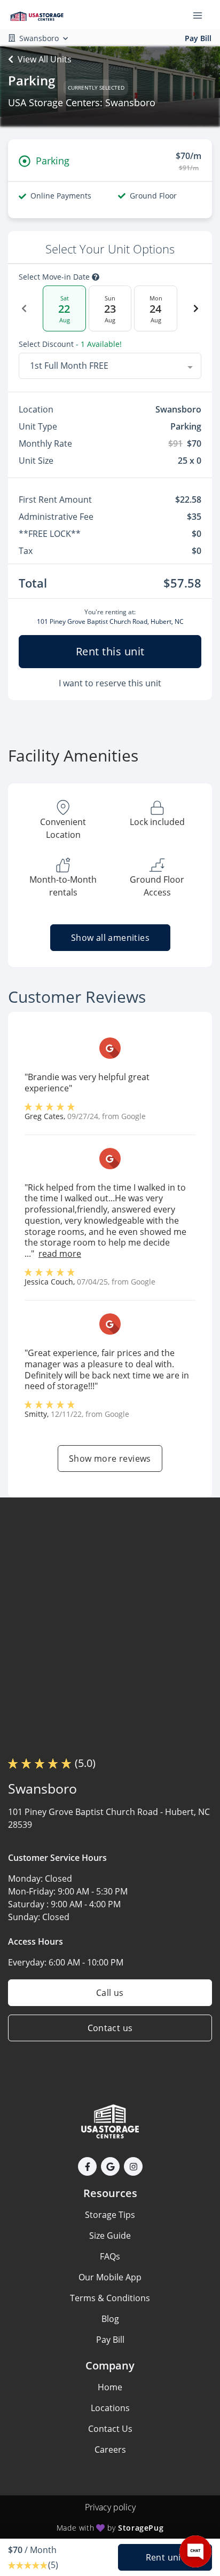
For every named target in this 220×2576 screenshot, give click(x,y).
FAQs (110, 2256)
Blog (110, 2319)
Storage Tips (110, 2215)
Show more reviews (110, 1459)
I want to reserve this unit (110, 683)
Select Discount (70, 344)
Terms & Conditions (110, 2298)
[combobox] (110, 366)
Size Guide (110, 2236)
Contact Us (110, 2429)
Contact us (110, 2028)
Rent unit (165, 2557)
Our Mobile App (110, 2277)
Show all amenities (110, 938)
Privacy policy (110, 2507)
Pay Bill (198, 38)
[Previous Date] (24, 308)
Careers (110, 2450)
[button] (87, 2166)
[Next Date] (196, 308)
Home (110, 2387)
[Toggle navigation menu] (202, 15)
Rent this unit (110, 651)
